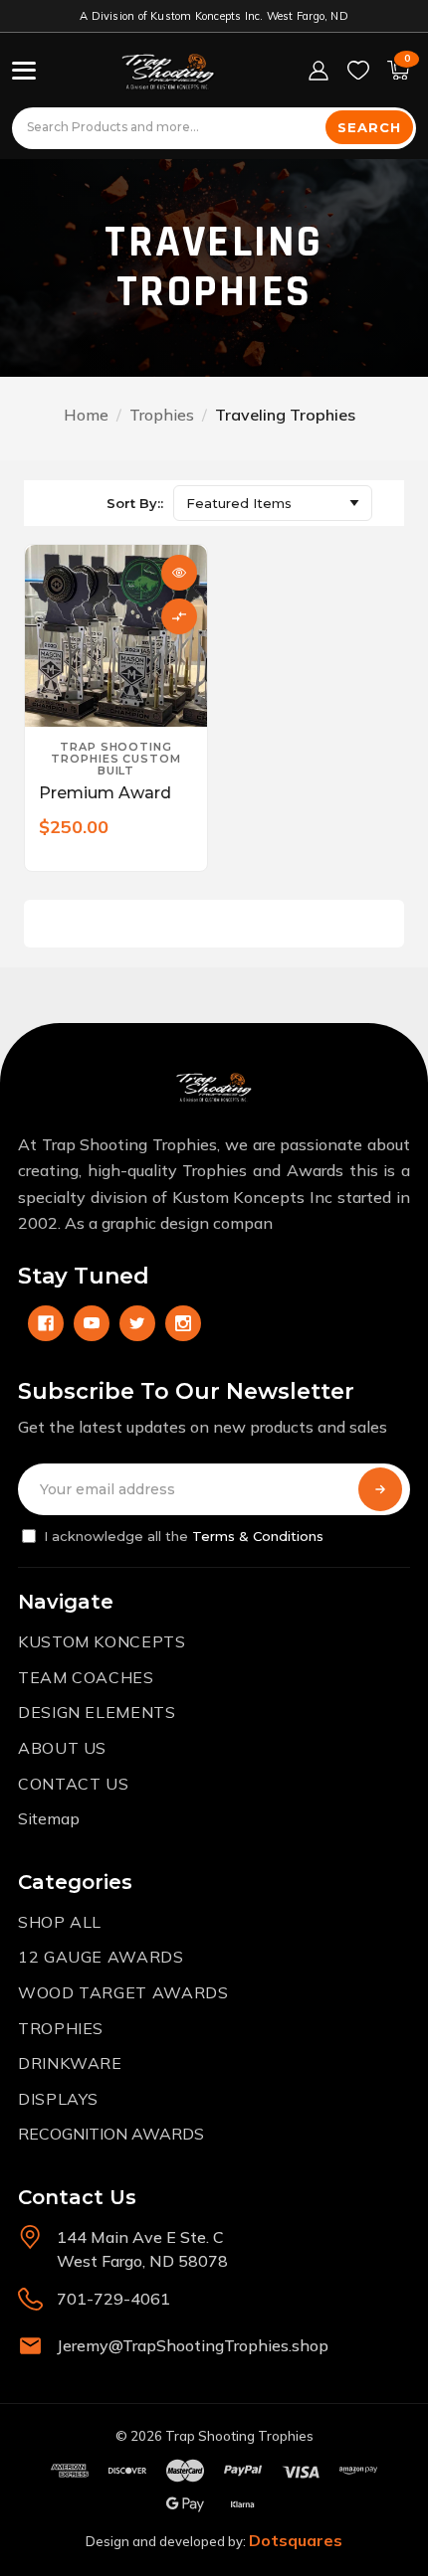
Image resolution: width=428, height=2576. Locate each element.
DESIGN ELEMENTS (97, 1712)
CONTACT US (73, 1784)
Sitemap (49, 1818)
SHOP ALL (60, 1922)
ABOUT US (62, 1748)
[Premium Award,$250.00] (116, 636)
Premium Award (105, 793)
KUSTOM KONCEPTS (102, 1641)
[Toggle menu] (24, 71)
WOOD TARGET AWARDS (123, 1992)
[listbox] (273, 503)
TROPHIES (61, 2028)
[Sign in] (319, 71)
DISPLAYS (58, 2099)
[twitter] (137, 1323)
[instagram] (183, 1323)
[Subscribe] (380, 1489)
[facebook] (46, 1323)
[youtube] (92, 1323)
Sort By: (133, 504)
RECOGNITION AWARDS (111, 2134)
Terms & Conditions (258, 1536)
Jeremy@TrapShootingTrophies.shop (193, 2345)
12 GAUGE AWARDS (101, 1957)
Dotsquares (296, 2540)
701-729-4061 (113, 2299)
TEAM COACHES (86, 1677)
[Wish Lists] (358, 71)
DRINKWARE (70, 2063)
